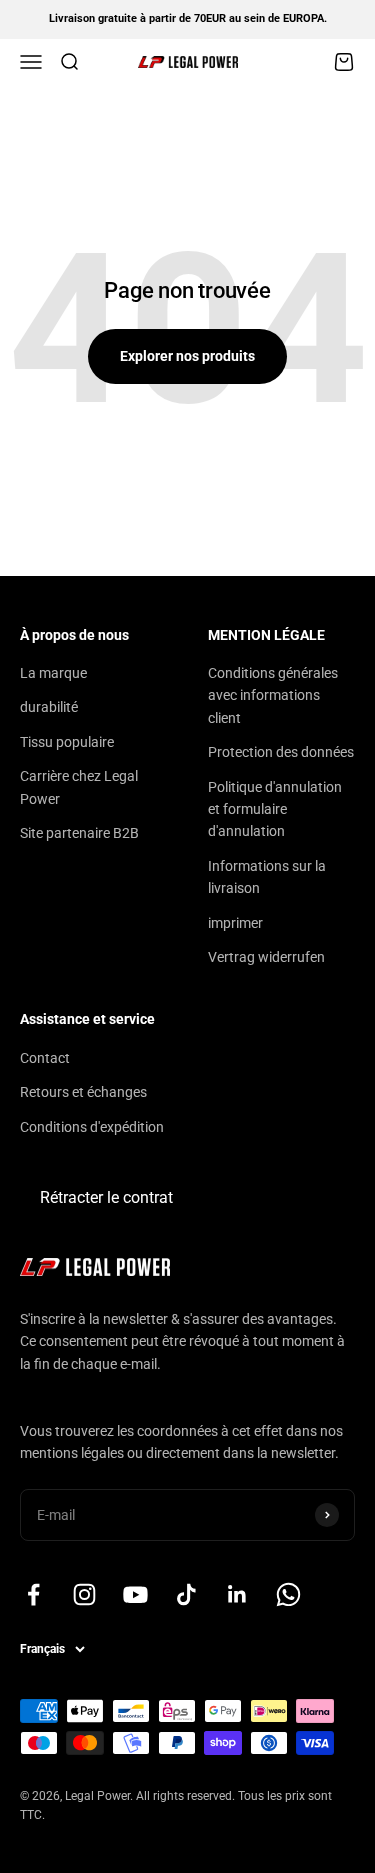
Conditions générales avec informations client (273, 695)
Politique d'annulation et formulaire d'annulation (275, 809)
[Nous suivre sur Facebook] (33, 1594)
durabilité (49, 707)
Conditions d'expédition (92, 1127)
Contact (45, 1058)
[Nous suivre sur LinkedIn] (237, 1594)
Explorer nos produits (187, 356)
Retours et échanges (83, 1092)
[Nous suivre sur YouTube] (135, 1594)
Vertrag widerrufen (266, 957)
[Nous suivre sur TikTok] (186, 1594)
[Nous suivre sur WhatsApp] (288, 1594)
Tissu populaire (67, 742)
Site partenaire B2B (79, 833)
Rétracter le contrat (106, 1197)
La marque (53, 673)
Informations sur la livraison (267, 877)
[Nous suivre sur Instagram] (84, 1594)
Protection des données (281, 752)
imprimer (235, 923)
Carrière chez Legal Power (79, 787)
